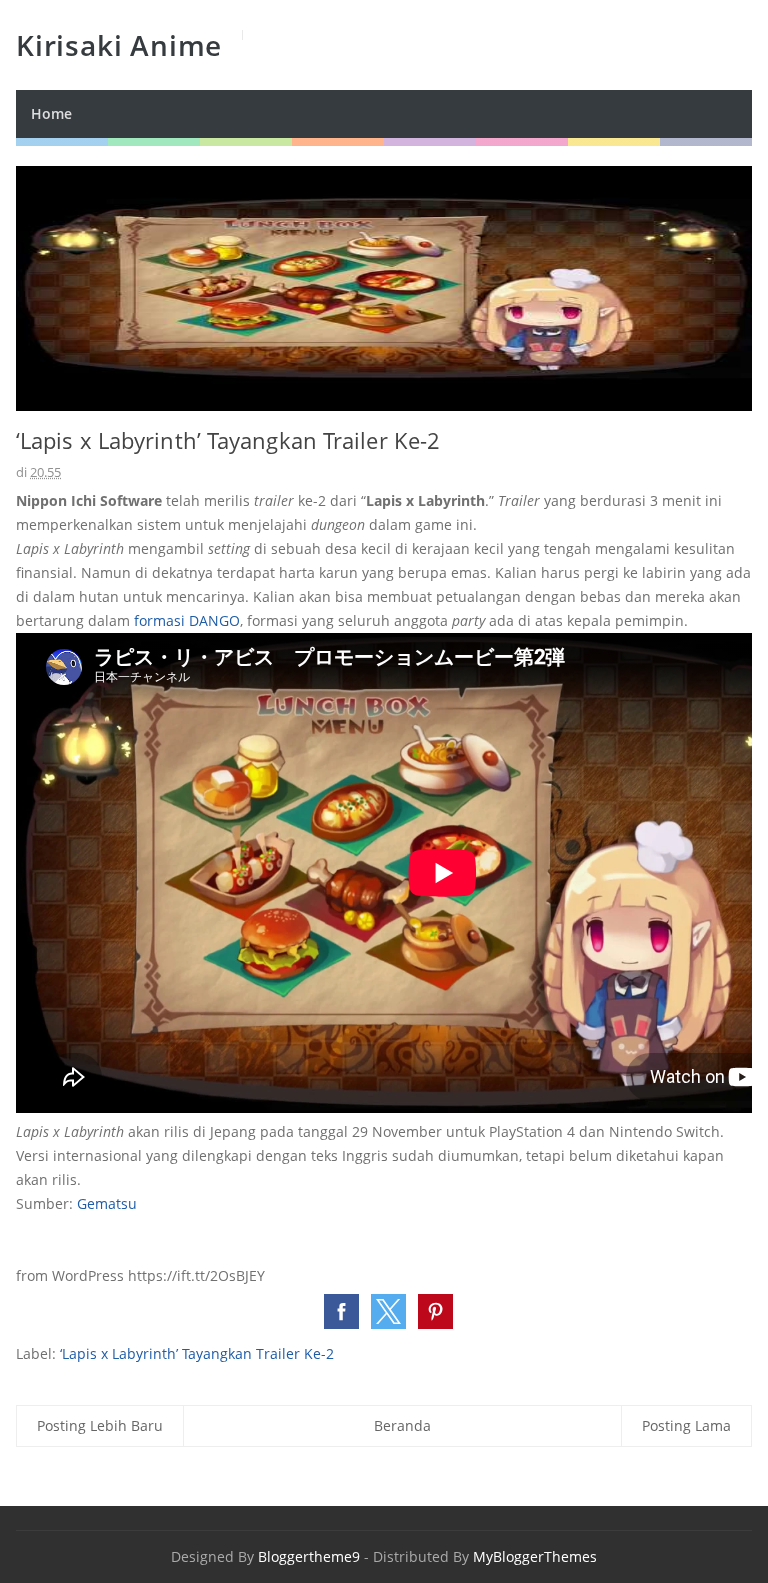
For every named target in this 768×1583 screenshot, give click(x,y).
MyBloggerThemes (535, 1556)
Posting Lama (686, 1425)
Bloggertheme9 (309, 1556)
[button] (341, 1311)
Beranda (402, 1425)
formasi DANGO (187, 620)
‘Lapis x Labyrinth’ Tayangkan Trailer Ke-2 (197, 1353)
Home (51, 113)
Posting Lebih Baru (100, 1425)
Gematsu (107, 1203)
